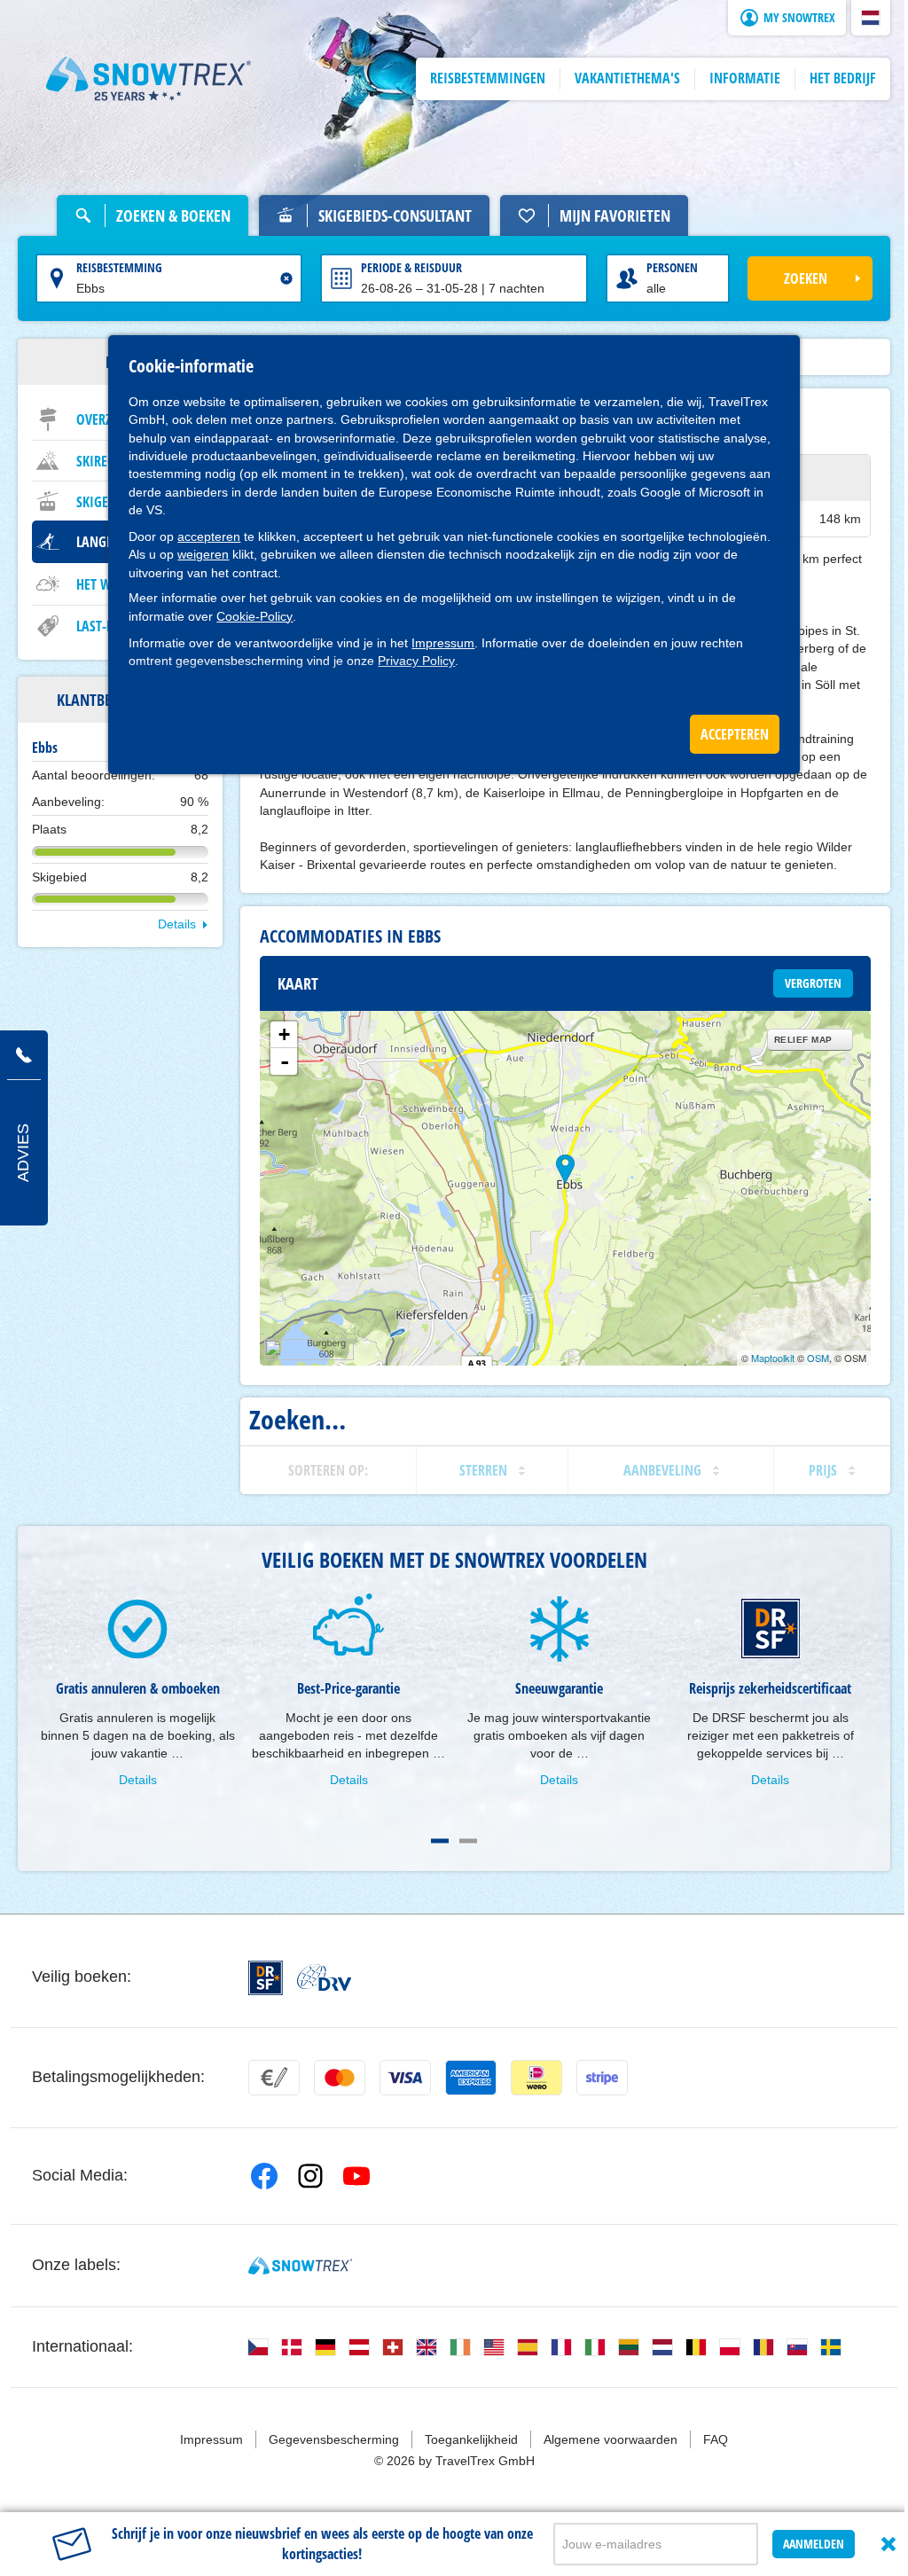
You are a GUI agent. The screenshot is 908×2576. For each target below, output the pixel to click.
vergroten (813, 983)
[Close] (888, 2544)
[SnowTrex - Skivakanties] (300, 2266)
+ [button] (284, 1034)
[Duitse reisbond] (324, 1977)
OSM (818, 1358)
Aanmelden (814, 2544)
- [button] (285, 1061)
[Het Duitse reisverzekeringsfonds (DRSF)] (266, 1978)
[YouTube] (356, 2176)
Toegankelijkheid (471, 2439)
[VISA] (405, 2078)
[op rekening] (274, 2078)
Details (177, 924)
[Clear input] (286, 278)
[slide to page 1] (440, 1841)
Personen (672, 267)
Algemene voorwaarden (611, 2439)
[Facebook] (264, 2176)
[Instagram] (310, 2176)
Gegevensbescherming (334, 2439)
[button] (871, 18)
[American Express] (471, 2078)
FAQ (716, 2439)
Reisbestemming (119, 267)
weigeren (203, 554)
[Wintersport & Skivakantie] (149, 79)
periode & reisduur (411, 267)
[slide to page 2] (468, 1841)
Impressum (443, 643)
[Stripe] (602, 2078)
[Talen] (258, 2347)
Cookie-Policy (254, 616)
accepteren (209, 536)
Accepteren (735, 734)
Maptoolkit (773, 1358)
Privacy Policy (416, 661)
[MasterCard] (340, 2078)
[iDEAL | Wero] (536, 2078)
